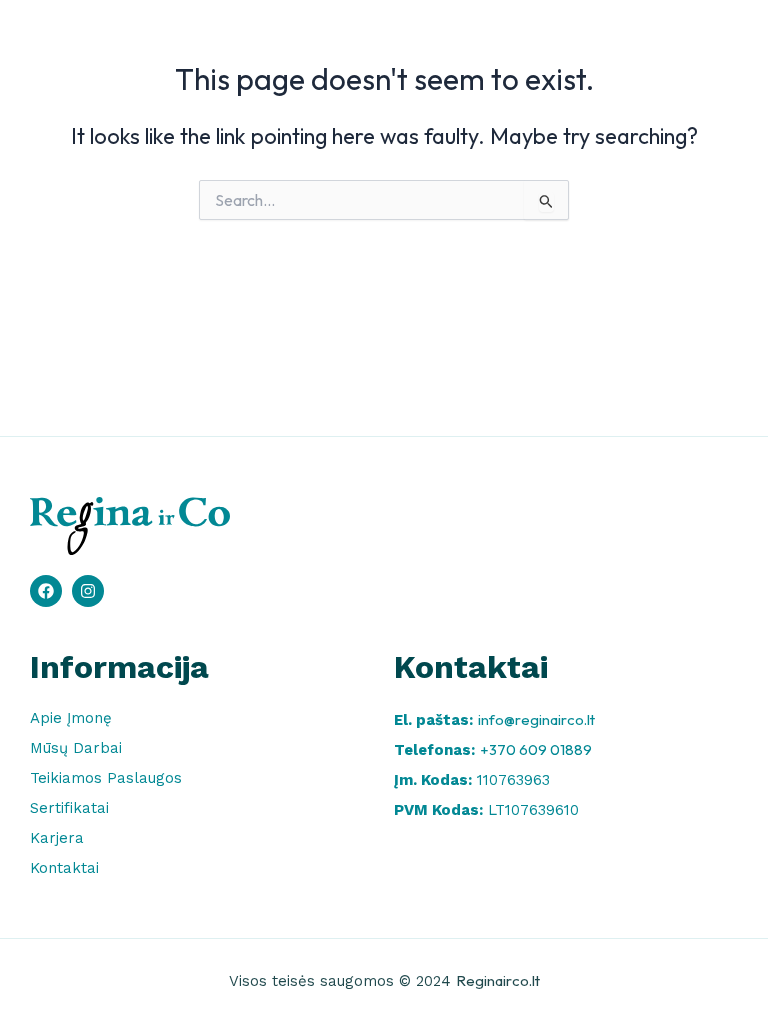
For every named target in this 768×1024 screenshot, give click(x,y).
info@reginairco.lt (536, 719)
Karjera (57, 838)
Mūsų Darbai (76, 748)
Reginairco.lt (498, 980)
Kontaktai (64, 868)
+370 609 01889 (536, 749)
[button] (712, 45)
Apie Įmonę (71, 718)
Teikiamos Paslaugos (106, 778)
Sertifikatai (69, 808)
